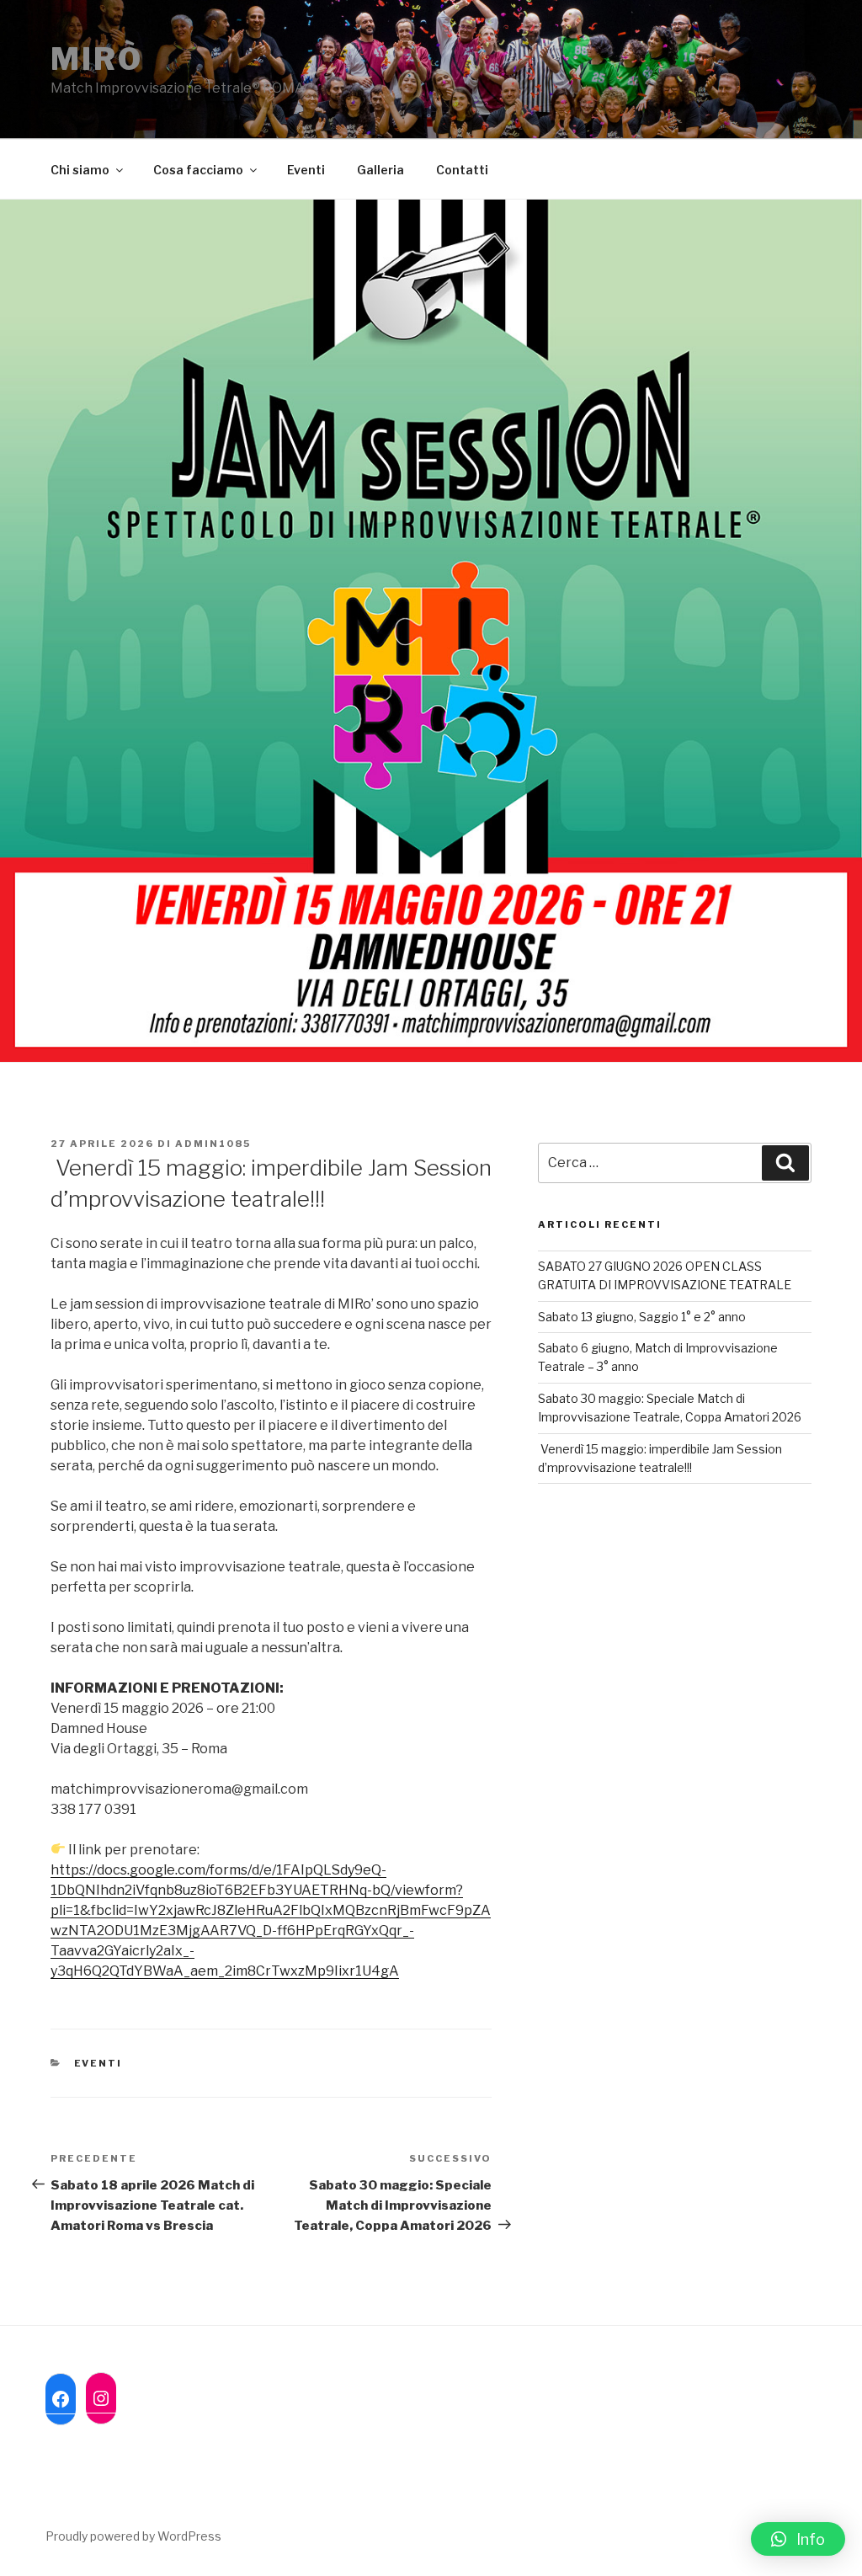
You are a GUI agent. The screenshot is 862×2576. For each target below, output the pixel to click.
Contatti (462, 170)
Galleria (380, 170)
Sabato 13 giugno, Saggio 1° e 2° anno (642, 1317)
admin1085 (213, 1144)
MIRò (97, 59)
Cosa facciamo (198, 170)
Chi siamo (80, 170)
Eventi (306, 170)
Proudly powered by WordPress (133, 2536)
